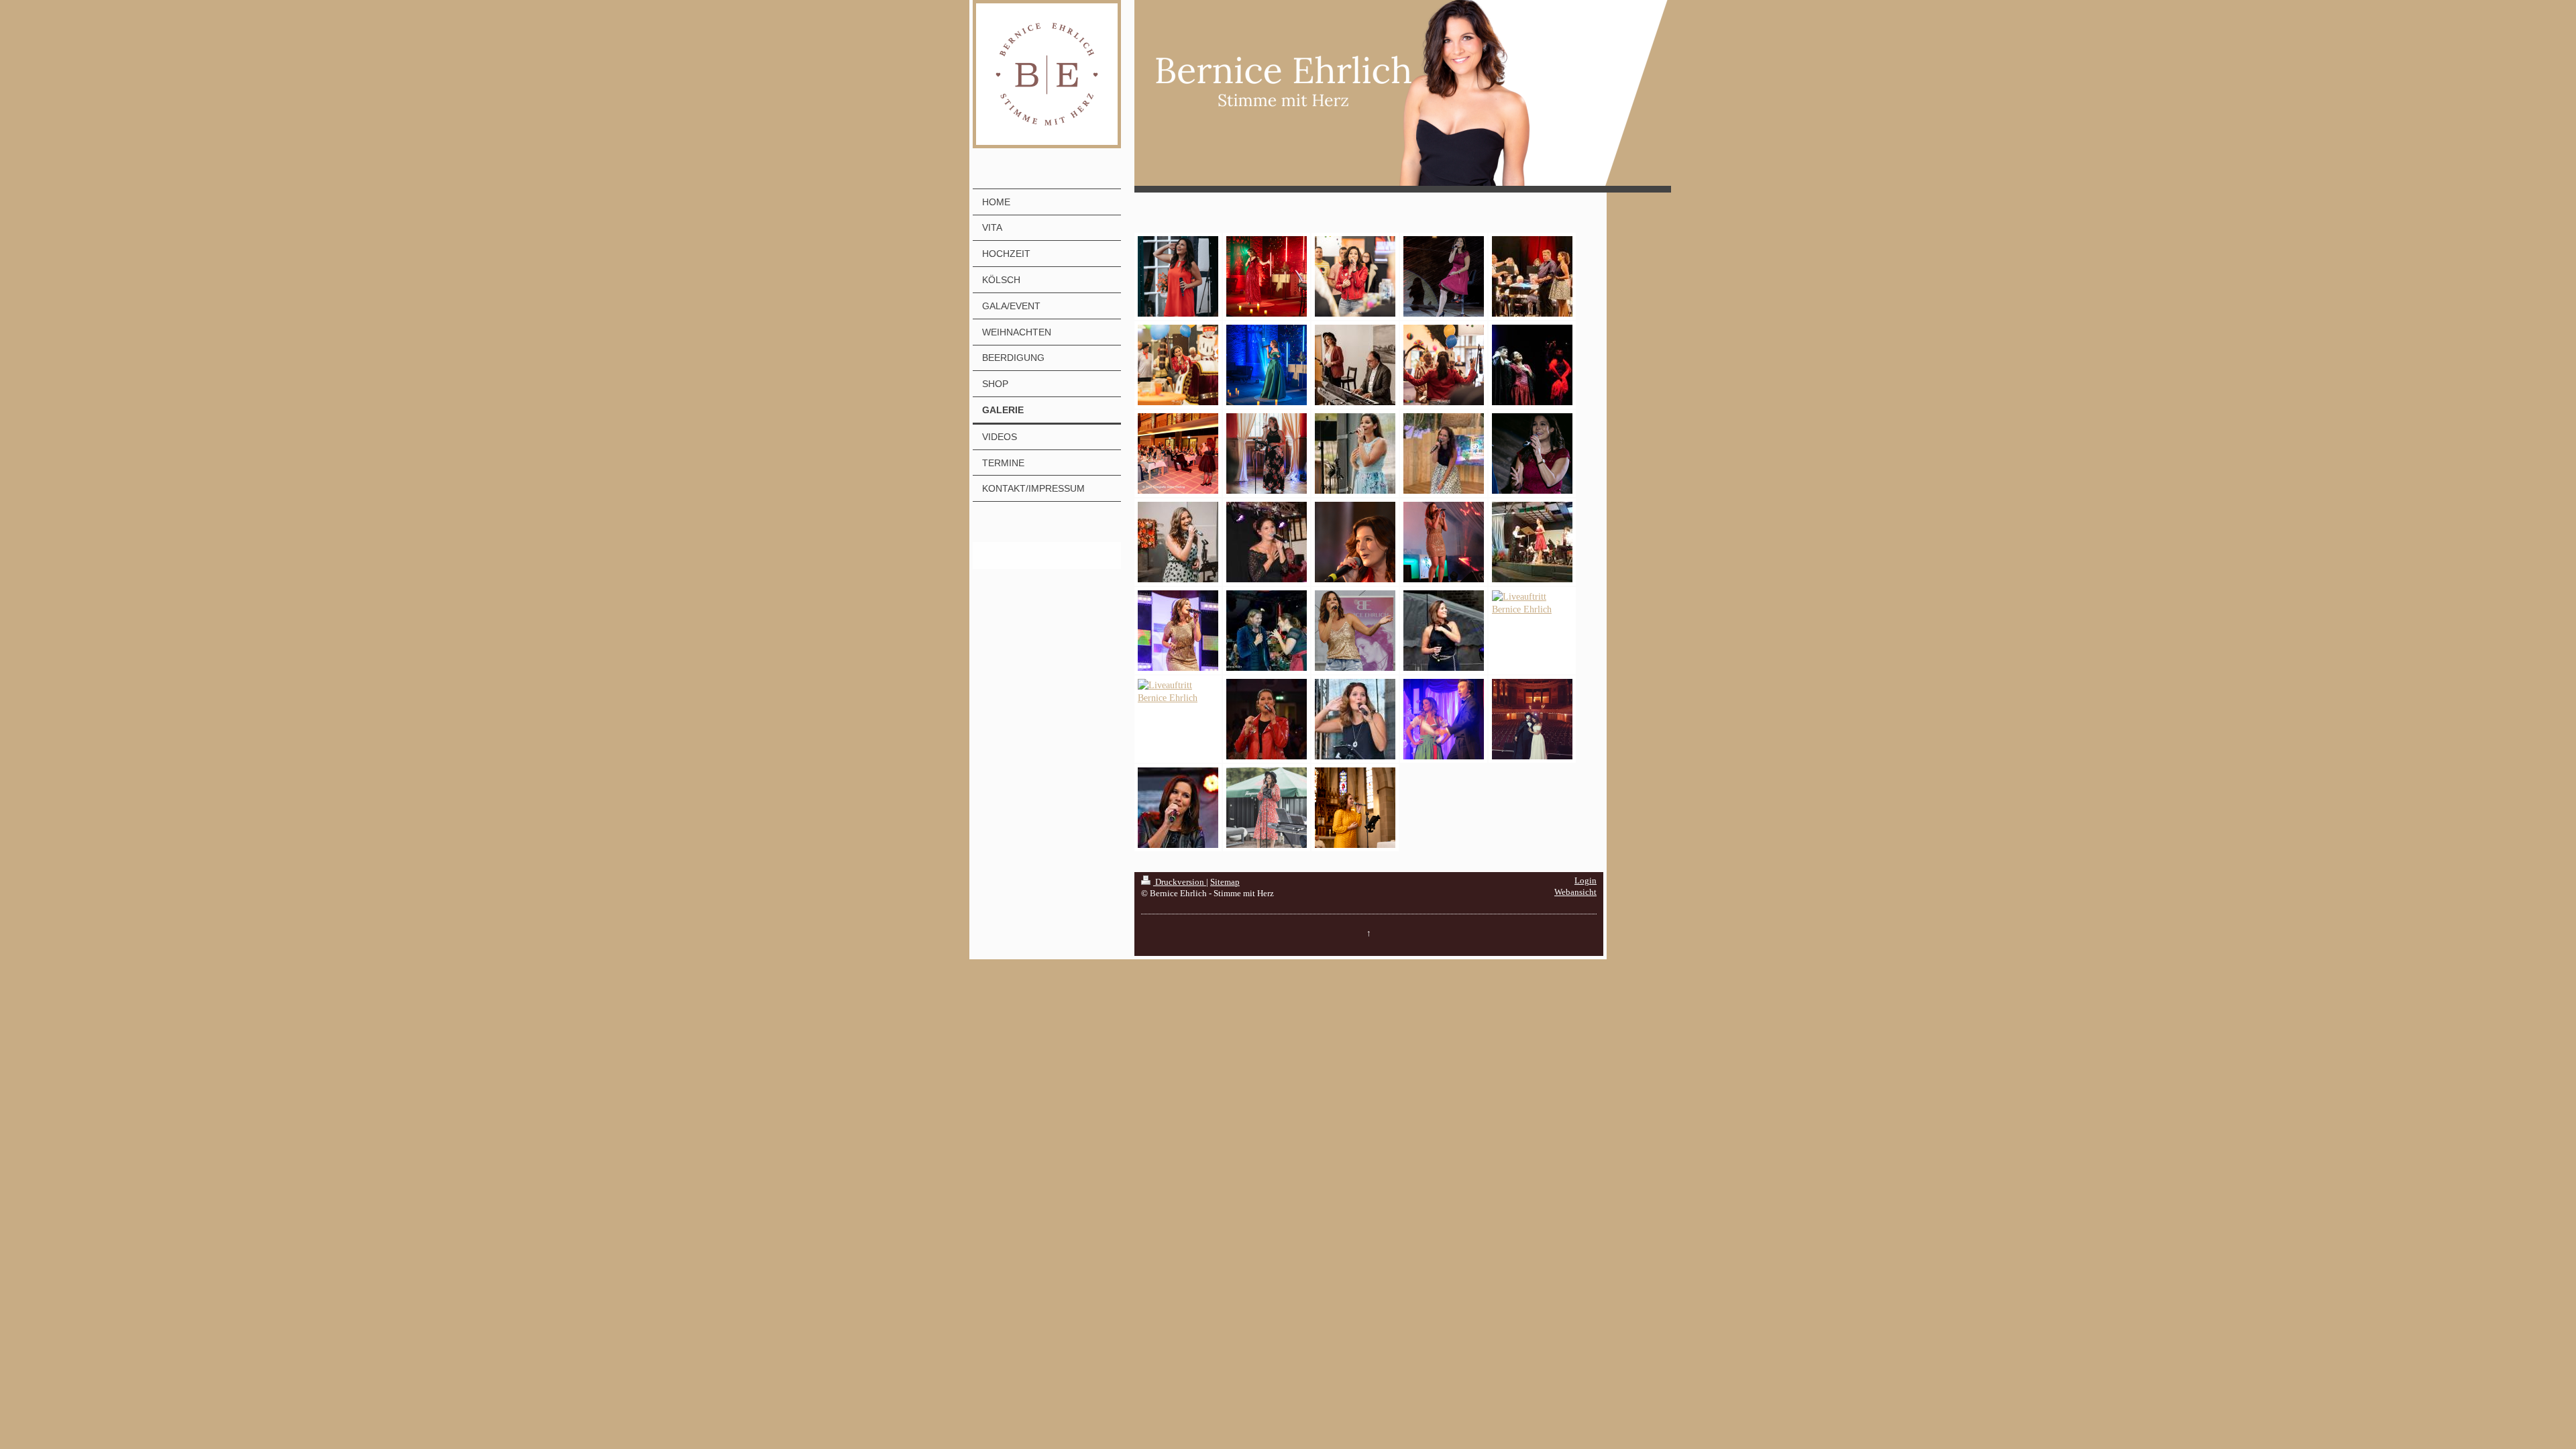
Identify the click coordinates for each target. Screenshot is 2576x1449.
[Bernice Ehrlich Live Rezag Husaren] (1444, 542)
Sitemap (1225, 882)
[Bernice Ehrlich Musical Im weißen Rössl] (1444, 719)
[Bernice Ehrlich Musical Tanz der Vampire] (1532, 365)
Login (1586, 881)
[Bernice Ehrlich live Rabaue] (1267, 631)
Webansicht (1575, 892)
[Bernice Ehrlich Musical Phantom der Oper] (1532, 719)
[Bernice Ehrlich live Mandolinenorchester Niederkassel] (1532, 542)
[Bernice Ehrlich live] (1355, 631)
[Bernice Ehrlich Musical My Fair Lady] (1178, 692)
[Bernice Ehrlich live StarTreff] (1178, 631)
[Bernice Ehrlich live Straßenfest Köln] (1444, 631)
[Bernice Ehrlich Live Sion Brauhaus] (1267, 542)
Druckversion (1180, 882)
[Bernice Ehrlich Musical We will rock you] (1532, 603)
